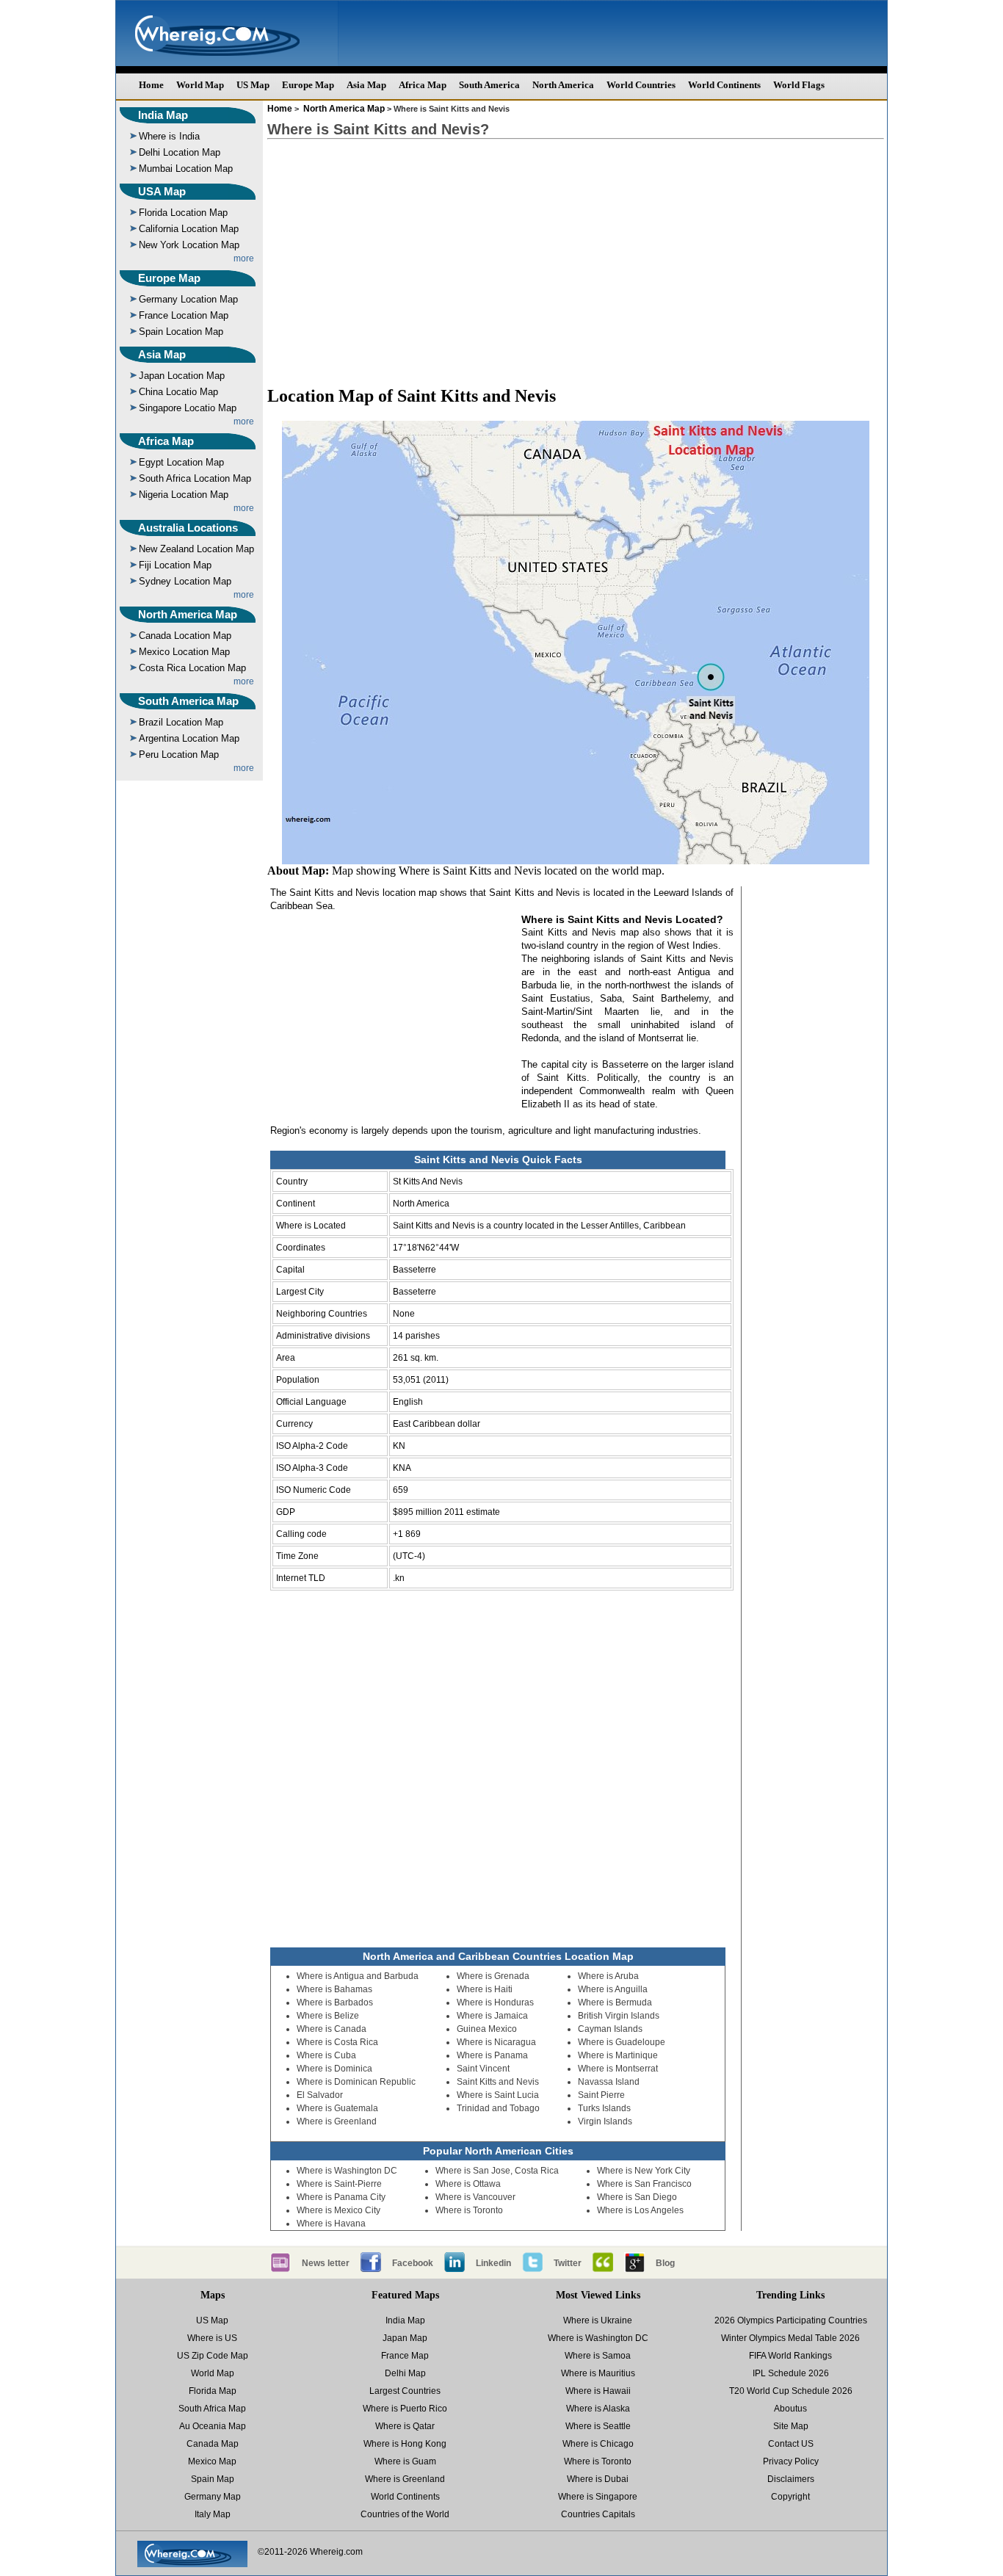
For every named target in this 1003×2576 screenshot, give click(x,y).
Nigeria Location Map (184, 495)
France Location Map (184, 315)
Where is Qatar (405, 2426)
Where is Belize (328, 2016)
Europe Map (308, 85)
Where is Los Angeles (640, 2210)
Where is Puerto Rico (405, 2409)
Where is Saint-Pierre (339, 2184)
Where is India (169, 136)
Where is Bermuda (615, 2002)
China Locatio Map (178, 392)
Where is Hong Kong (405, 2444)
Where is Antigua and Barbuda (358, 1976)
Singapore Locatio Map (188, 408)
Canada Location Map (185, 636)
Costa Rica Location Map (192, 668)
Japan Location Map (182, 376)
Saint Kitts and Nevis (498, 2082)
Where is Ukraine (598, 2320)
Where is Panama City (341, 2197)
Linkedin (493, 2263)
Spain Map (213, 2479)
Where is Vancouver (475, 2197)
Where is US (212, 2338)
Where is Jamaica (492, 2016)
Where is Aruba (608, 1976)
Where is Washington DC (347, 2171)
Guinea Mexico (487, 2029)
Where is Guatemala (337, 2108)
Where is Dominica (334, 2069)
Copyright (790, 2497)
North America (563, 85)
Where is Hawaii (598, 2391)
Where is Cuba (326, 2055)
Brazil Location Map (181, 722)
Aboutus (790, 2409)
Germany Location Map (188, 299)
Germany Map (213, 2497)
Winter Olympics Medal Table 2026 (790, 2338)
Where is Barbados (335, 2002)
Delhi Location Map (180, 152)
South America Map (188, 701)
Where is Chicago (598, 2444)
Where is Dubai (598, 2479)
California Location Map (189, 229)
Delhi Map (405, 2373)
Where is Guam (405, 2461)
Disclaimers (791, 2479)
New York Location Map (189, 245)
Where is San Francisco (644, 2184)
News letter (326, 2263)
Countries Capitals (598, 2514)
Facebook (413, 2263)
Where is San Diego (637, 2197)
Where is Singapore (598, 2497)
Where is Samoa (598, 2356)
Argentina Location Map (189, 738)
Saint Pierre (601, 2095)
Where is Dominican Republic (356, 2082)
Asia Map (366, 85)
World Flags (799, 85)
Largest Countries (405, 2391)
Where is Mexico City (338, 2210)
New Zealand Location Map (196, 549)
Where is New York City (644, 2171)
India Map (163, 115)
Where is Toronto (469, 2210)
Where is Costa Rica (337, 2042)
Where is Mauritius (598, 2373)
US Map (253, 85)
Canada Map (213, 2444)
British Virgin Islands (619, 2016)
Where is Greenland (337, 2121)
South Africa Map (212, 2409)
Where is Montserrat (618, 2069)
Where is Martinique (618, 2055)
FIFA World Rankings (790, 2356)
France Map (405, 2356)
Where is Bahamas (334, 1989)
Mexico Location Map (184, 652)
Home (151, 85)
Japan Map (405, 2338)
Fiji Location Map (175, 565)
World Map (200, 85)
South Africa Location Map (195, 478)
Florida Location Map (183, 213)
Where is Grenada (493, 1976)
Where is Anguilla (613, 1989)
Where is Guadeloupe (622, 2042)
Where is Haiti (485, 1989)
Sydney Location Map (185, 581)
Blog (665, 2263)
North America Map (188, 614)
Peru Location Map (179, 755)
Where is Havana (331, 2224)
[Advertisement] (576, 256)
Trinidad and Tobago (498, 2108)
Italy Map (213, 2514)
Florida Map (213, 2391)
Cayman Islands (610, 2029)
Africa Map (423, 85)
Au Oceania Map (213, 2426)
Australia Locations (188, 528)
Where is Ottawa (468, 2184)
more (244, 258)
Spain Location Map (181, 332)
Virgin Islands (605, 2121)
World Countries (641, 85)
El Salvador (320, 2095)
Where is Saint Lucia (498, 2095)
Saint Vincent (483, 2069)
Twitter (568, 2263)
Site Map (791, 2426)
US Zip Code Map (213, 2356)
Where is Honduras (495, 2002)
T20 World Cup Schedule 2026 (791, 2391)
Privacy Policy (791, 2461)
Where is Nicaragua (496, 2042)
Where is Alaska (598, 2409)
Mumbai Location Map (186, 169)
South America (489, 85)
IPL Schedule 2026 (791, 2373)
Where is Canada (332, 2029)
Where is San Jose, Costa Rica (497, 2171)
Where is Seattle (598, 2426)
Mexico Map (212, 2461)
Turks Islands (604, 2108)
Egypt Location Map (181, 462)
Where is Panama (492, 2055)
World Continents (724, 85)
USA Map (162, 191)
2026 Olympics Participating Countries (791, 2320)
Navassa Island (609, 2082)
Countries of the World (405, 2514)
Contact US (791, 2444)
